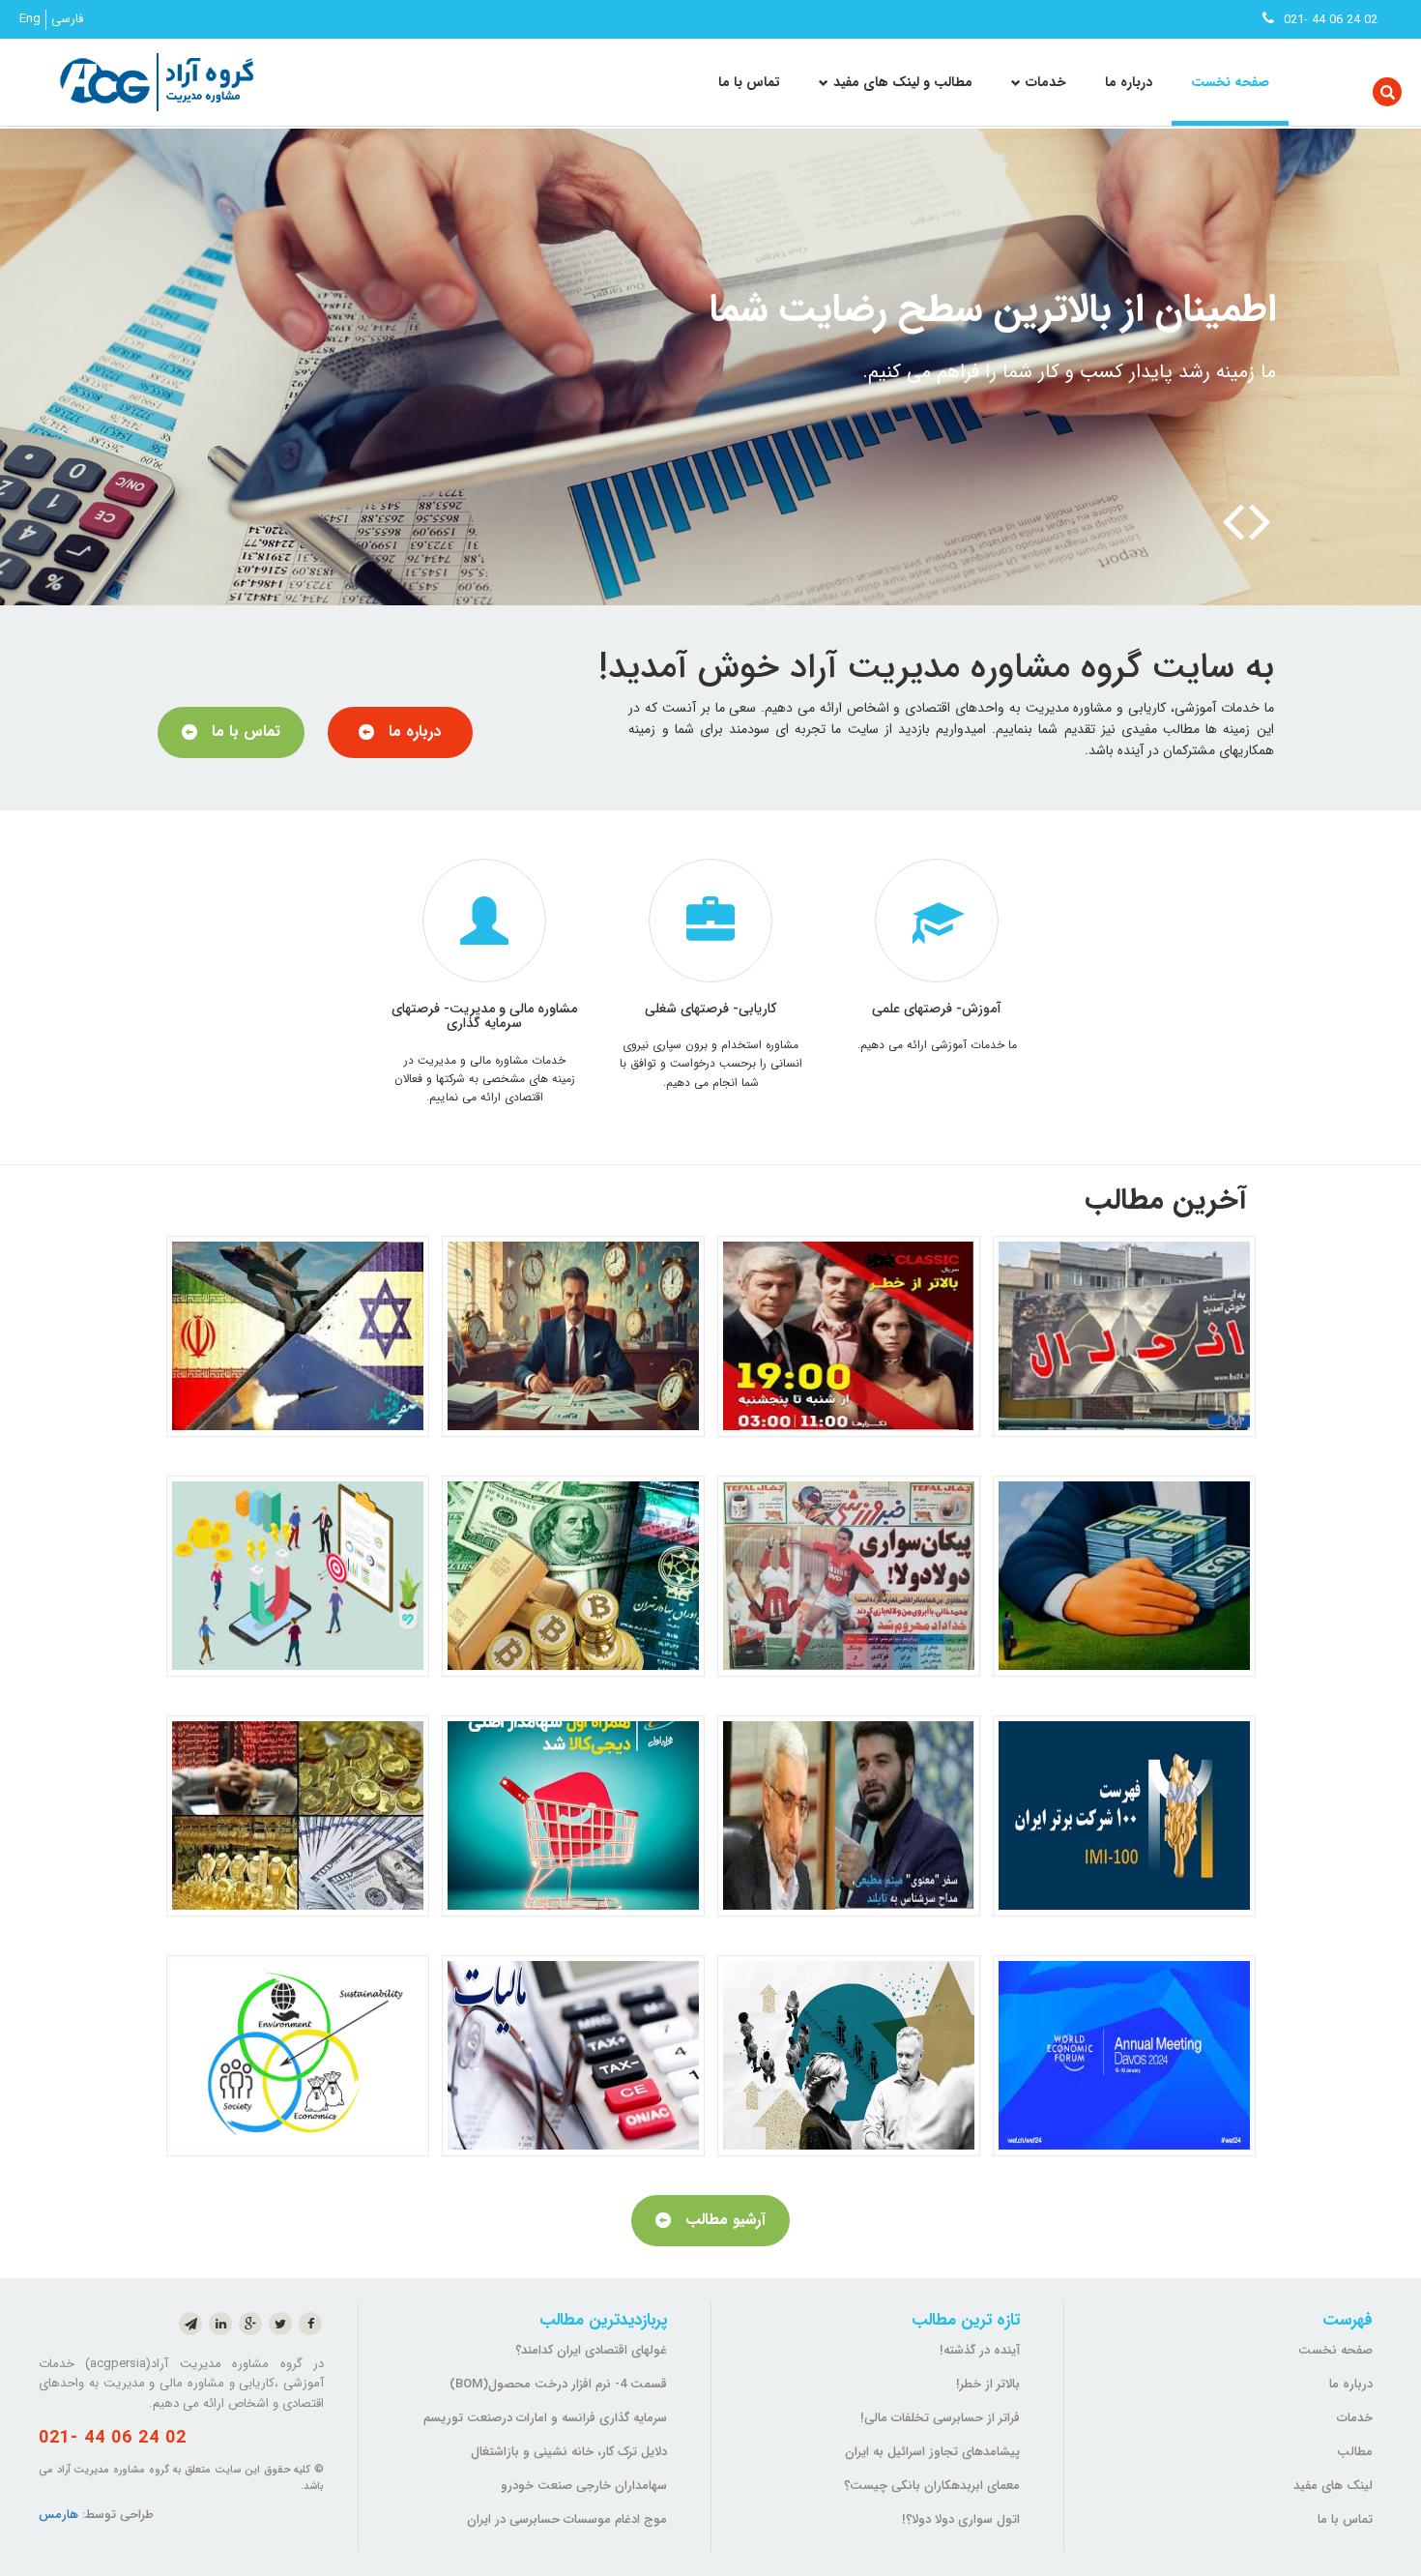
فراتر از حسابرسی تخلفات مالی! (940, 2418)
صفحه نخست (1230, 82)
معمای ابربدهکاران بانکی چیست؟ (932, 2486)
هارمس (58, 2515)
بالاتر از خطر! (988, 2384)
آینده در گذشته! (980, 2350)
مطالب (1355, 2452)
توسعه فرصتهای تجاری (1098, 310)
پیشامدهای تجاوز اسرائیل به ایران (932, 2452)
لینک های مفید (1333, 2486)
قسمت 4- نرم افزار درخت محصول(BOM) (558, 2384)
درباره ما (1129, 82)
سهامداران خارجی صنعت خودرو (584, 2486)
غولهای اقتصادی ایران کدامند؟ (591, 2350)
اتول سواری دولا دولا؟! (961, 2519)
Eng (30, 19)
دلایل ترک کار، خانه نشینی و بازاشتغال (569, 2452)
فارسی (67, 19)
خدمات (1355, 2418)
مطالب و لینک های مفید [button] (903, 82)
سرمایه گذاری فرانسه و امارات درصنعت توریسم (545, 2418)
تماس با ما (749, 82)
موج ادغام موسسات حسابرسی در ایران (567, 2519)
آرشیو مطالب (725, 2220)
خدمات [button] (1046, 82)
